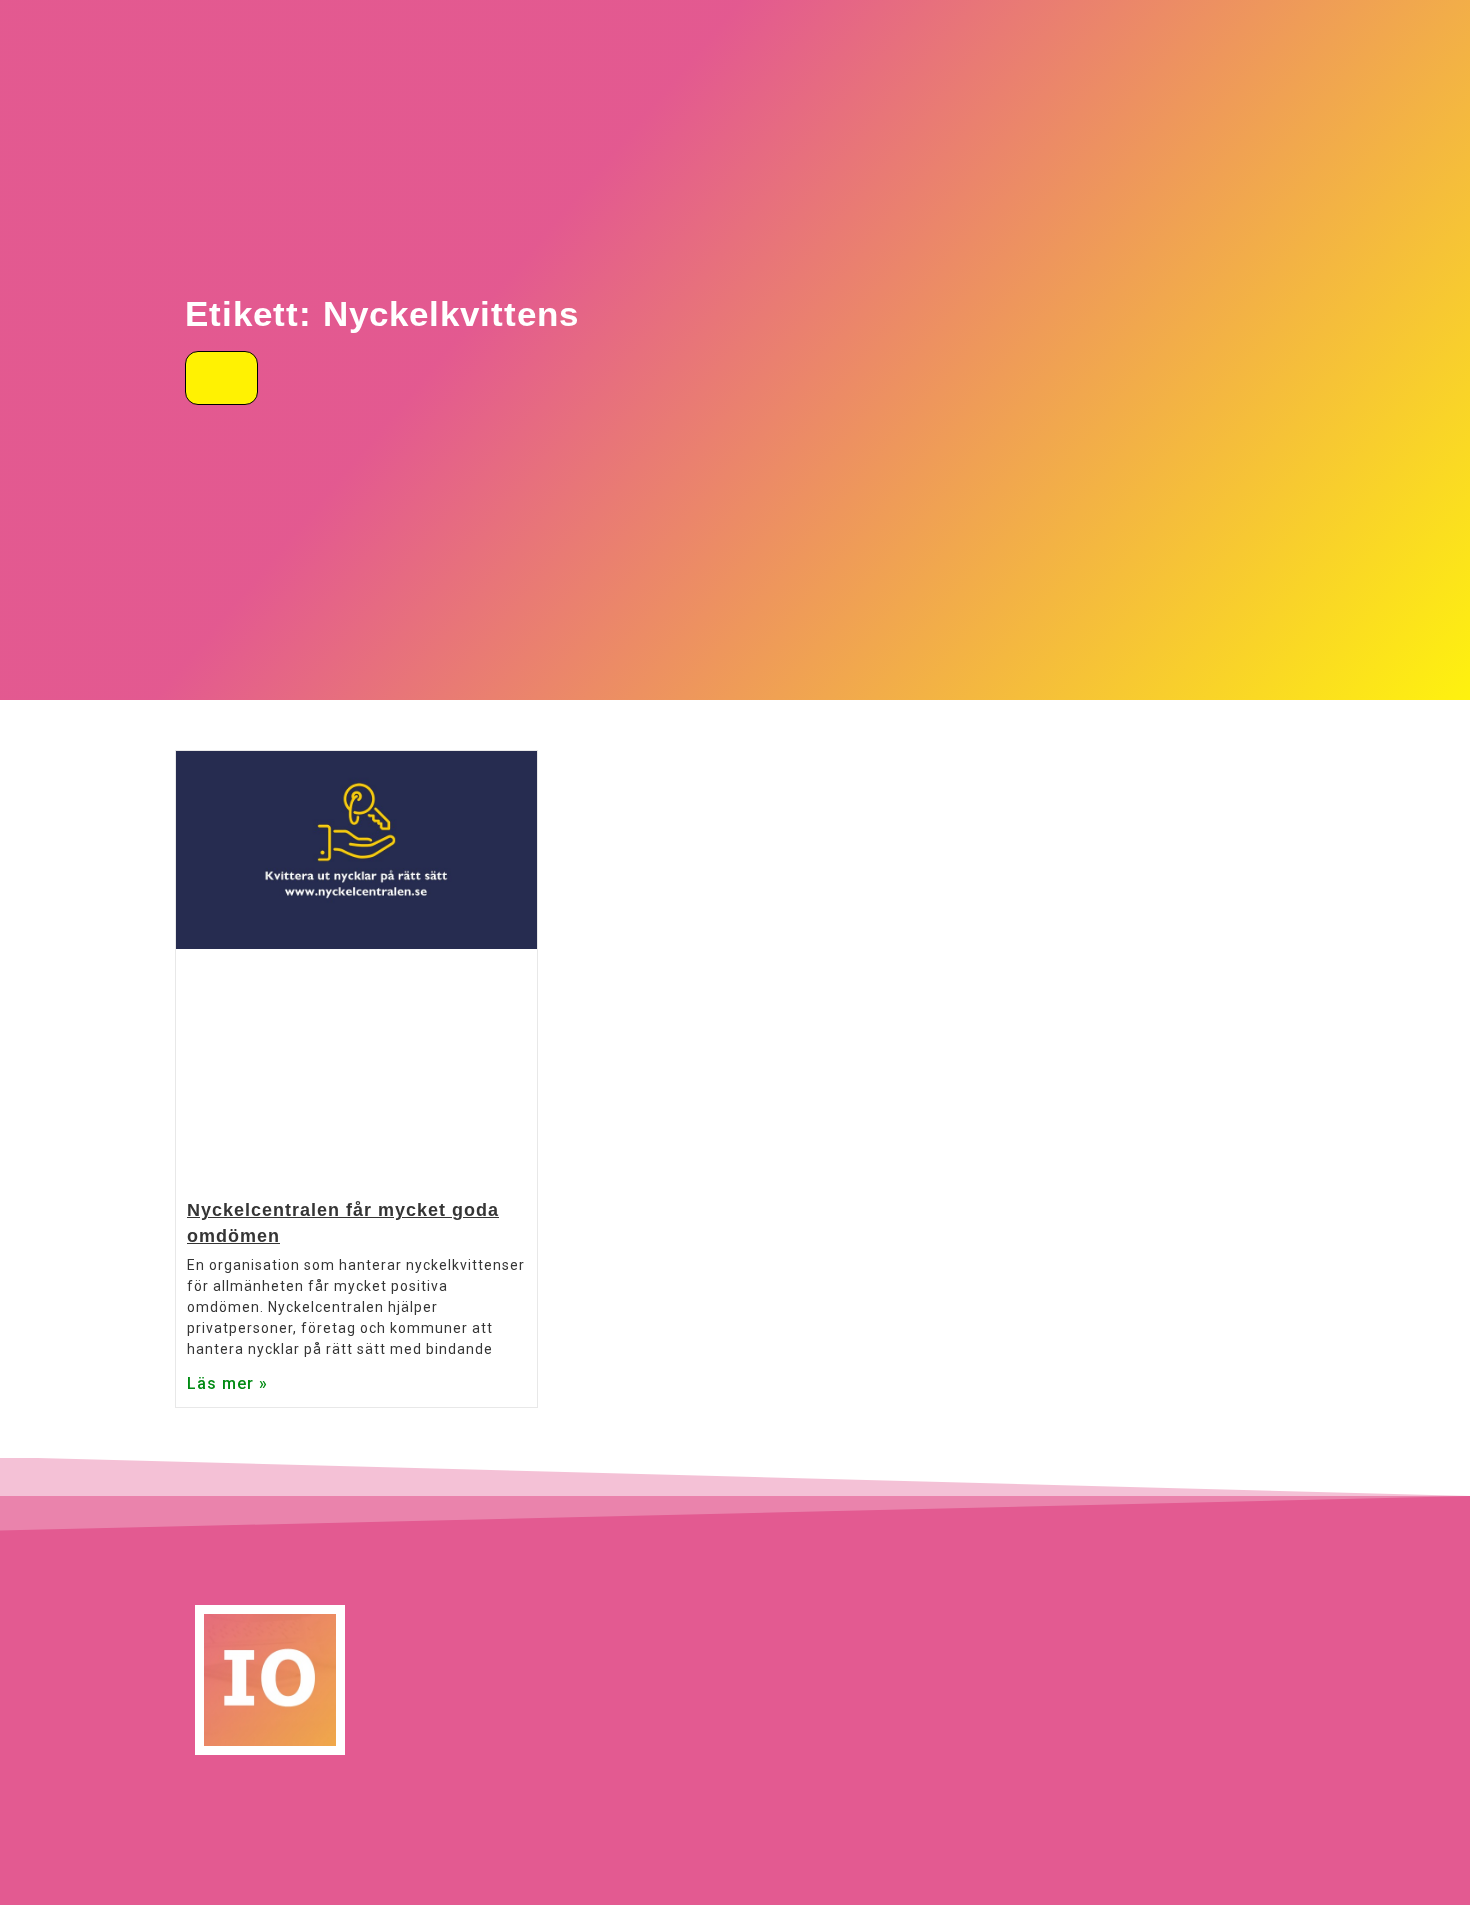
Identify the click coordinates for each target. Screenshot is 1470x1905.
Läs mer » (227, 1383)
